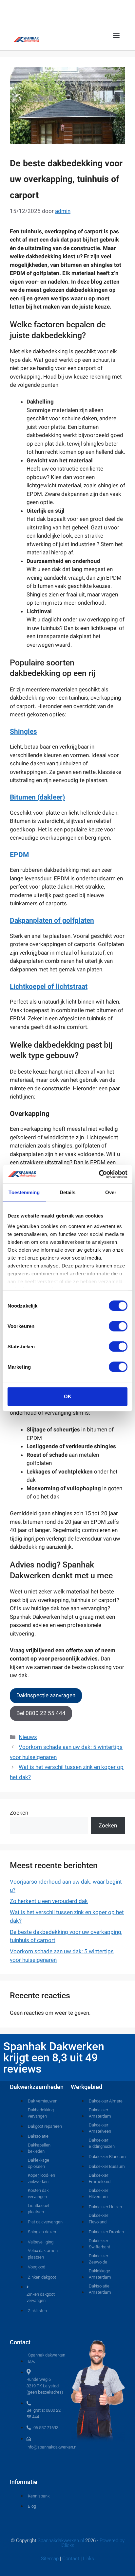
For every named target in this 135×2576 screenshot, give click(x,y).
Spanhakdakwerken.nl (61, 2541)
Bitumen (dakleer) (37, 797)
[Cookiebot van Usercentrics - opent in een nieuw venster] (99, 1174)
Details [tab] (68, 1192)
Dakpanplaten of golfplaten (52, 920)
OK (68, 1396)
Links (88, 2559)
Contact (71, 2559)
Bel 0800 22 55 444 (41, 1713)
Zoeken (19, 1813)
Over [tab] (111, 1192)
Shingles (23, 731)
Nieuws (28, 1737)
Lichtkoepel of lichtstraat (49, 986)
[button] (116, 35)
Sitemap (50, 2559)
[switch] (118, 1326)
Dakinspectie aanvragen (46, 1695)
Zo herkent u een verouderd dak (49, 1901)
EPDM (19, 855)
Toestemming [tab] (24, 1192)
